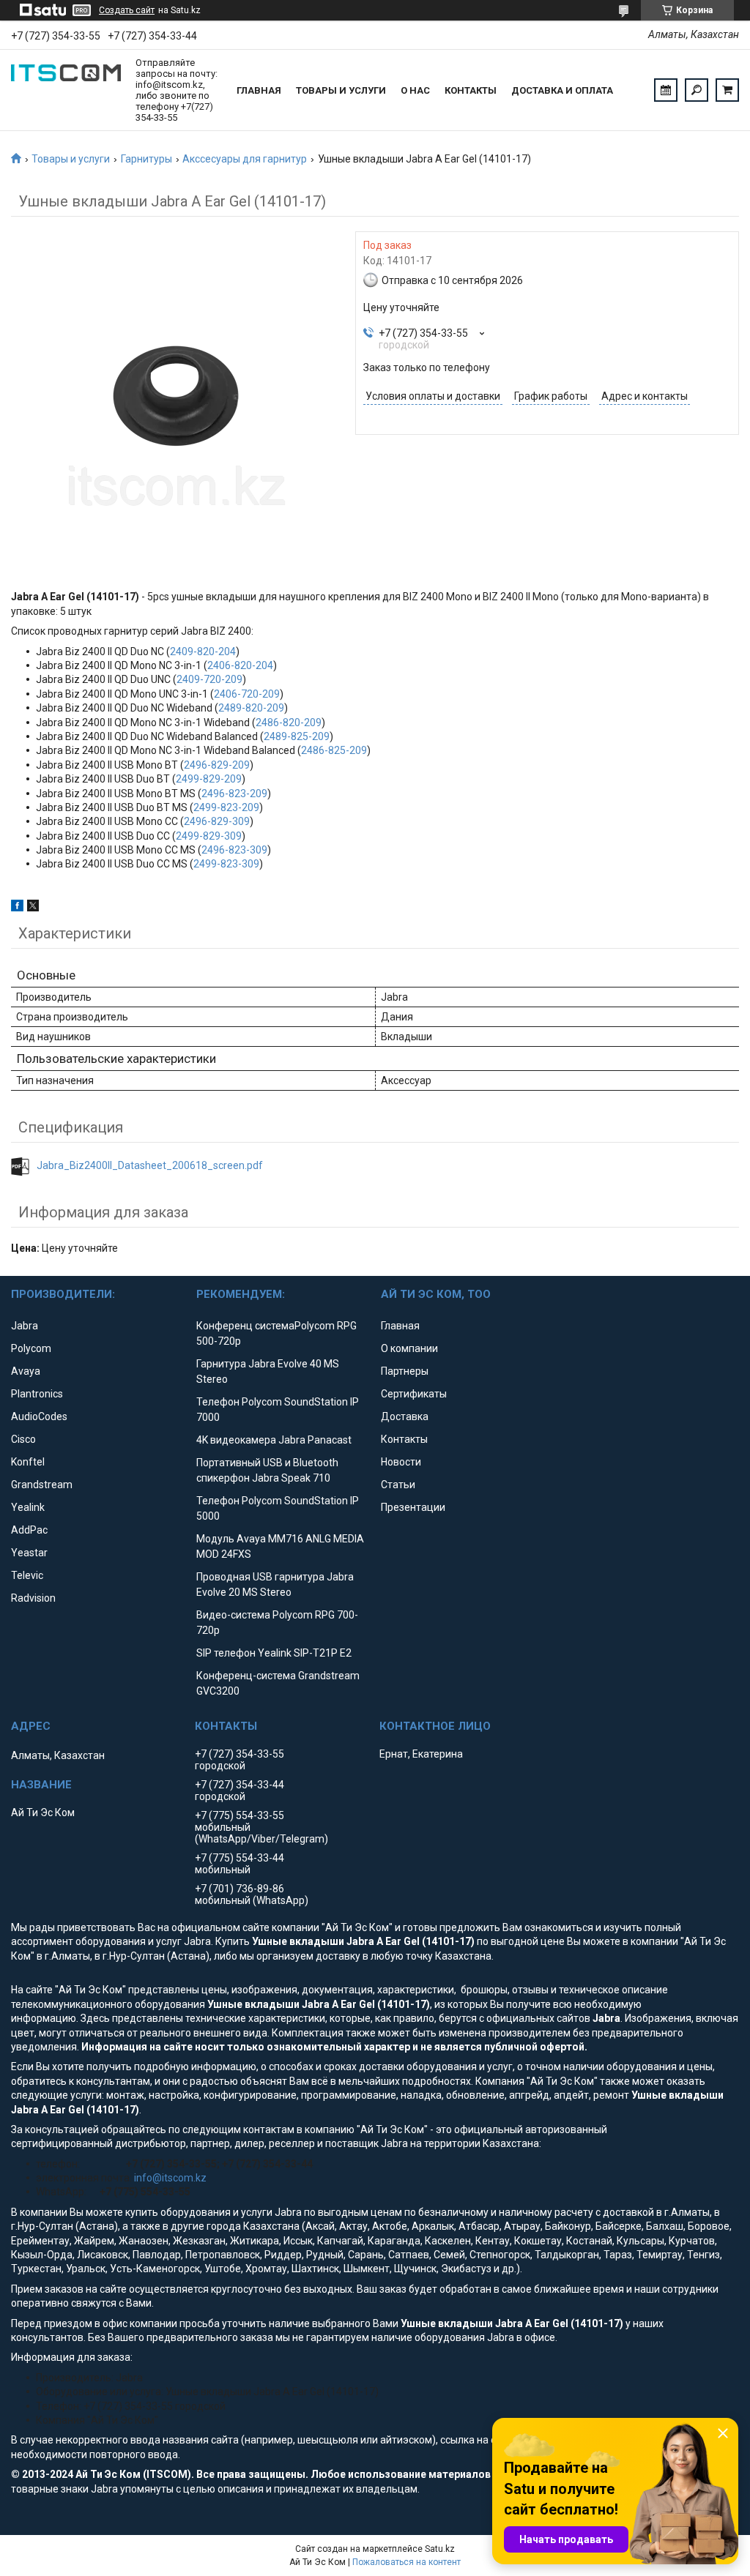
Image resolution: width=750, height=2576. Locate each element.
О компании (409, 1348)
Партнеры (405, 1371)
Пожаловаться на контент (406, 2562)
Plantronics (37, 1394)
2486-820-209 (289, 723)
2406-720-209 (247, 694)
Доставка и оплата (562, 90)
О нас (415, 90)
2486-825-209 (334, 750)
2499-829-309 (209, 836)
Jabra (25, 1326)
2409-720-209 (209, 679)
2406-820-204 (240, 665)
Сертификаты (414, 1394)
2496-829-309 (217, 821)
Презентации (413, 1507)
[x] (33, 908)
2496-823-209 (234, 794)
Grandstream (42, 1485)
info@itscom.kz (170, 2178)
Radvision (33, 1598)
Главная (259, 90)
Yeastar (29, 1553)
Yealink (28, 1507)
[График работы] (666, 90)
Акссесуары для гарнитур (245, 159)
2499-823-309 (226, 864)
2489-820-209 (251, 708)
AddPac (29, 1530)
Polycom (31, 1348)
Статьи (398, 1485)
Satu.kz (440, 2549)
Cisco (23, 1439)
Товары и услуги (341, 90)
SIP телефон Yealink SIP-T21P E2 (274, 1653)
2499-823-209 (226, 807)
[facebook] (17, 908)
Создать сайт (127, 10)
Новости (401, 1462)
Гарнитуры (146, 159)
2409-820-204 (203, 652)
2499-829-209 (209, 779)
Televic (27, 1575)
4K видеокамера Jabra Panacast (274, 1440)
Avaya (26, 1371)
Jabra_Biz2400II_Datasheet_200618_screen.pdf (150, 1165)
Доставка (405, 1416)
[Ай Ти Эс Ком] (66, 90)
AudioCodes (39, 1416)
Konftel (28, 1462)
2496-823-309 (234, 850)
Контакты (471, 90)
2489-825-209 (297, 736)
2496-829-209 (217, 765)
